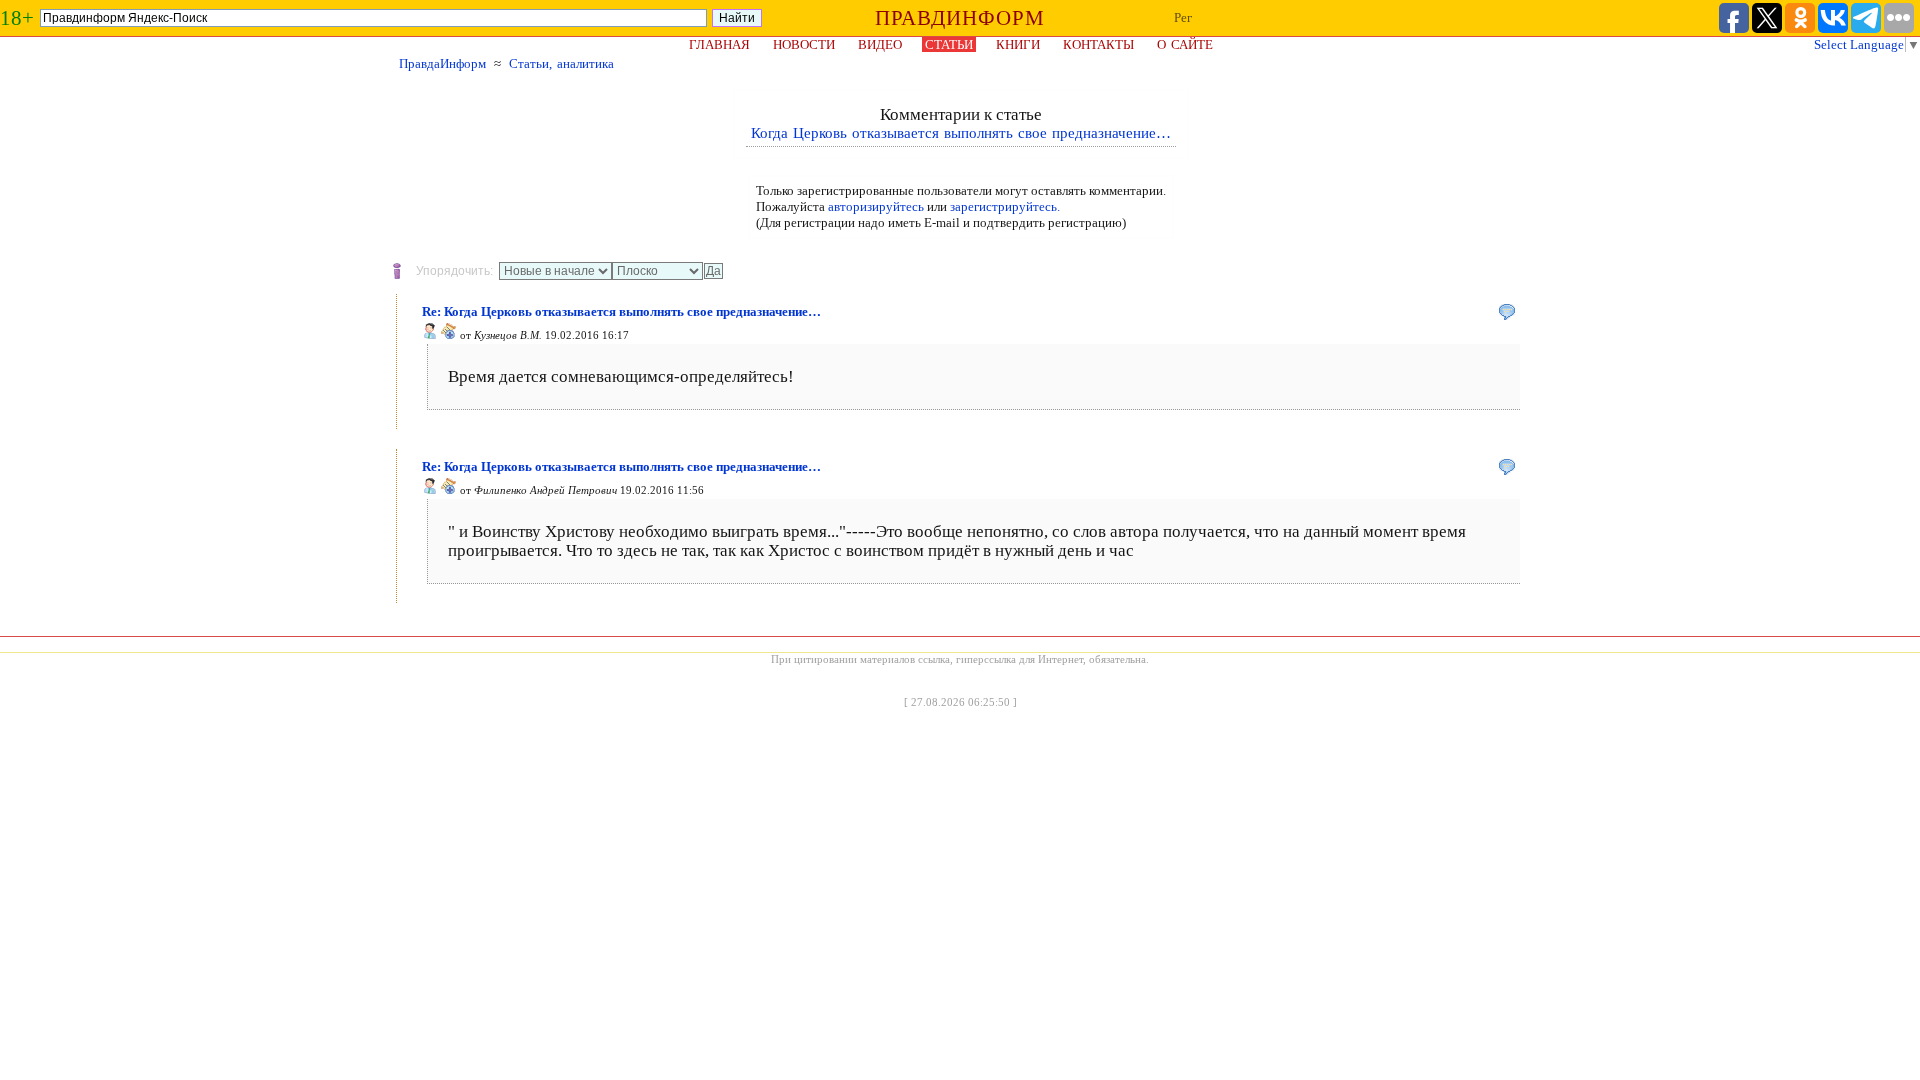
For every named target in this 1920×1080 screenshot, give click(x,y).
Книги (1018, 44)
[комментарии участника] (449, 335)
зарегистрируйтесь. (1005, 206)
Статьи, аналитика (561, 63)
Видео (880, 44)
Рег (1183, 17)
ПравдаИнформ (442, 63)
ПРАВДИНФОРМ (960, 18)
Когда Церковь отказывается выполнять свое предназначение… (961, 133)
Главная (719, 44)
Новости (804, 44)
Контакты (1098, 44)
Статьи (949, 44)
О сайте (1185, 44)
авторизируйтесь (876, 206)
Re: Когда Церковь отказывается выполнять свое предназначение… (621, 311)
